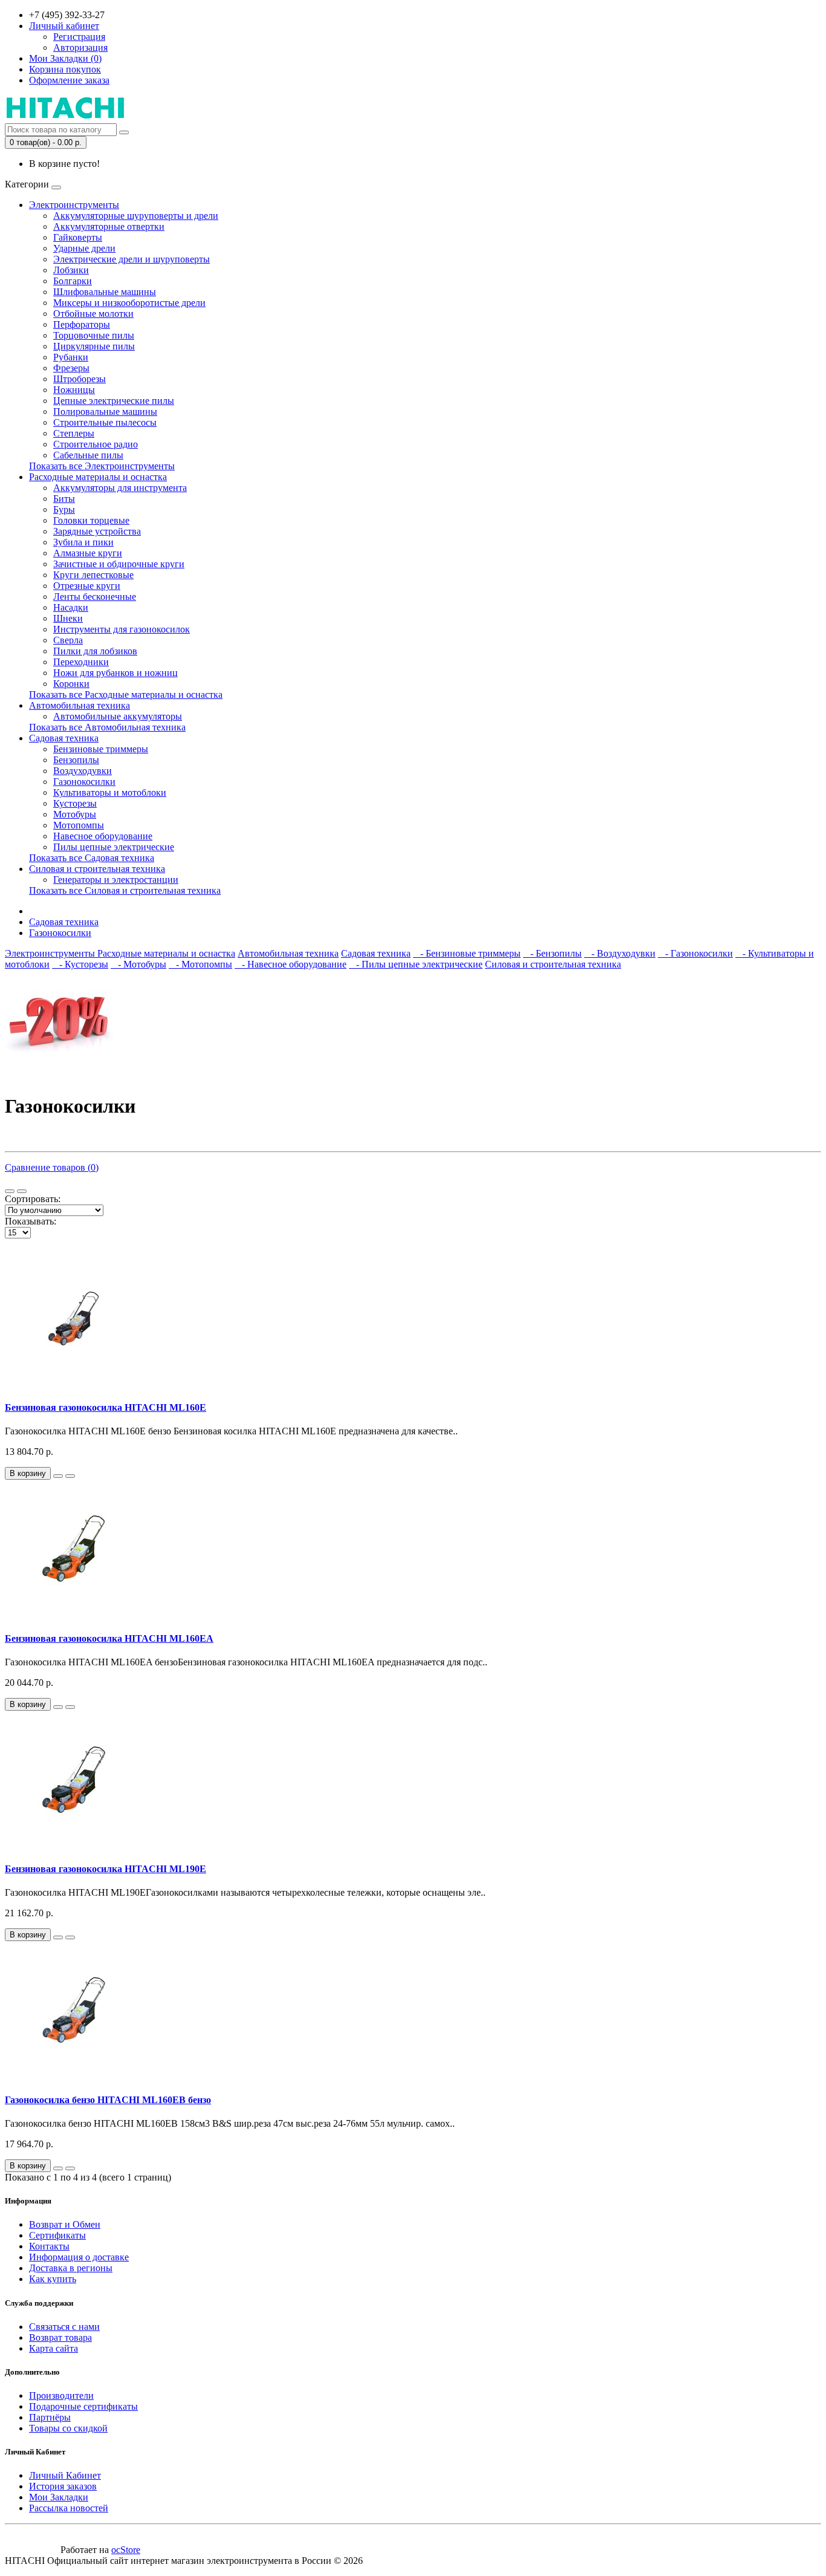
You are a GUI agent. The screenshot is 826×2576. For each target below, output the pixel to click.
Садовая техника (64, 738)
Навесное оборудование (103, 836)
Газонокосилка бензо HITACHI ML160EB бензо (108, 2100)
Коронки (71, 684)
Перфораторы (82, 324)
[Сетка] (22, 1191)
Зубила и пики (83, 542)
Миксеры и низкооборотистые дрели (129, 303)
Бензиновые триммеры (101, 749)
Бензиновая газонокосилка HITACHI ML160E (106, 1407)
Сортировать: (33, 1199)
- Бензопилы (552, 953)
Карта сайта (54, 2348)
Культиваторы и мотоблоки (110, 792)
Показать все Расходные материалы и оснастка (126, 694)
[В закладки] (58, 1476)
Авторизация (80, 47)
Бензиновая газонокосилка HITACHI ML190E (106, 1869)
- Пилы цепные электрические (416, 964)
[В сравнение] (70, 1476)
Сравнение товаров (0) (52, 1167)
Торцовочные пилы (94, 335)
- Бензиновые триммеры (467, 953)
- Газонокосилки (695, 953)
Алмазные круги (88, 553)
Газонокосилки (84, 782)
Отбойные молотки (93, 314)
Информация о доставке (79, 2257)
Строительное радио (96, 444)
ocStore (126, 2550)
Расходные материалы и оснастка (98, 477)
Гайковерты (78, 237)
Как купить (53, 2279)
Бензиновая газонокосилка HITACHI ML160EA (109, 1638)
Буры (64, 509)
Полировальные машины (105, 411)
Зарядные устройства (97, 531)
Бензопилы (76, 760)
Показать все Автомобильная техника (107, 727)
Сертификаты (57, 2235)
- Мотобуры (138, 964)
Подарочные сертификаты (83, 2406)
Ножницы (74, 390)
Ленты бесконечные (95, 597)
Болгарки (73, 281)
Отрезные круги (87, 586)
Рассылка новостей (69, 2508)
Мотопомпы (79, 825)
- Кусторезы (80, 964)
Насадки (71, 607)
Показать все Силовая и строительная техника (125, 890)
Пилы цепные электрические (114, 847)
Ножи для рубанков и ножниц (115, 673)
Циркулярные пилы (94, 346)
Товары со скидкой (68, 2428)
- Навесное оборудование (291, 964)
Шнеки (68, 618)
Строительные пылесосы (105, 422)
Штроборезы (80, 379)
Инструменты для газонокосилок (122, 629)
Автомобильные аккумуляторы (118, 716)
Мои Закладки (59, 2497)
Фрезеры (71, 368)
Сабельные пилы (88, 455)
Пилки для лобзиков (95, 651)
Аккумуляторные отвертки (109, 226)
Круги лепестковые (93, 575)
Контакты (49, 2246)
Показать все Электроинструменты (102, 466)
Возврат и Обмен (65, 2224)
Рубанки (71, 357)
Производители (61, 2395)
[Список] (10, 1191)
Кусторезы (75, 803)
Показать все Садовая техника (92, 858)
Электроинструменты (74, 205)
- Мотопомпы (200, 964)
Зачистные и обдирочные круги (119, 564)
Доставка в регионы (71, 2268)
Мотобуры (75, 814)
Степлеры (74, 433)
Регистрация (79, 37)
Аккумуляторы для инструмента (120, 488)
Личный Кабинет (65, 2475)
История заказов (63, 2486)
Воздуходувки (83, 771)
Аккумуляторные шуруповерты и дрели (136, 216)
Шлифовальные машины (105, 292)
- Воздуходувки (620, 953)
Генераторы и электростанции (116, 880)
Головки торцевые (91, 520)
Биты (64, 499)
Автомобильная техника (80, 705)
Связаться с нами (64, 2327)
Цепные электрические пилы (114, 401)
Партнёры (50, 2417)
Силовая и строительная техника (97, 869)
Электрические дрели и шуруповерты (132, 259)
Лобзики (71, 270)
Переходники (81, 662)
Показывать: (31, 1221)
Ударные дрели (84, 248)
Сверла (68, 640)
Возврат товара (60, 2337)
